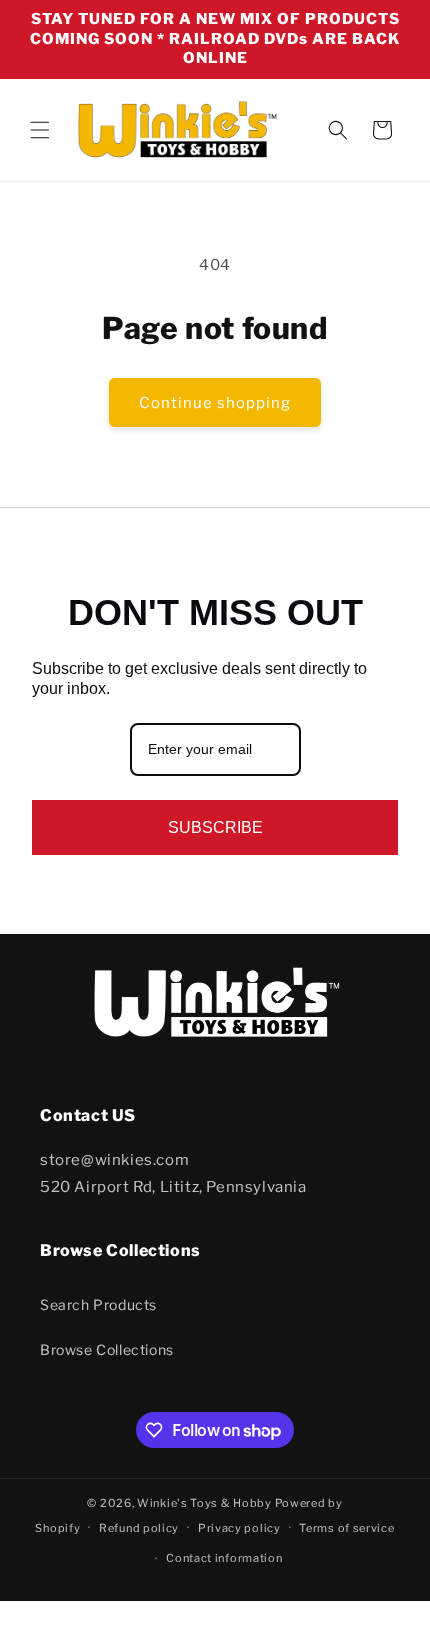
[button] (40, 130)
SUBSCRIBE (215, 827)
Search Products (98, 1304)
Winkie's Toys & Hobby (204, 1503)
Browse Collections (107, 1349)
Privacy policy (239, 1528)
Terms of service (346, 1528)
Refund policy (139, 1528)
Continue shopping (215, 403)
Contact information (224, 1558)
